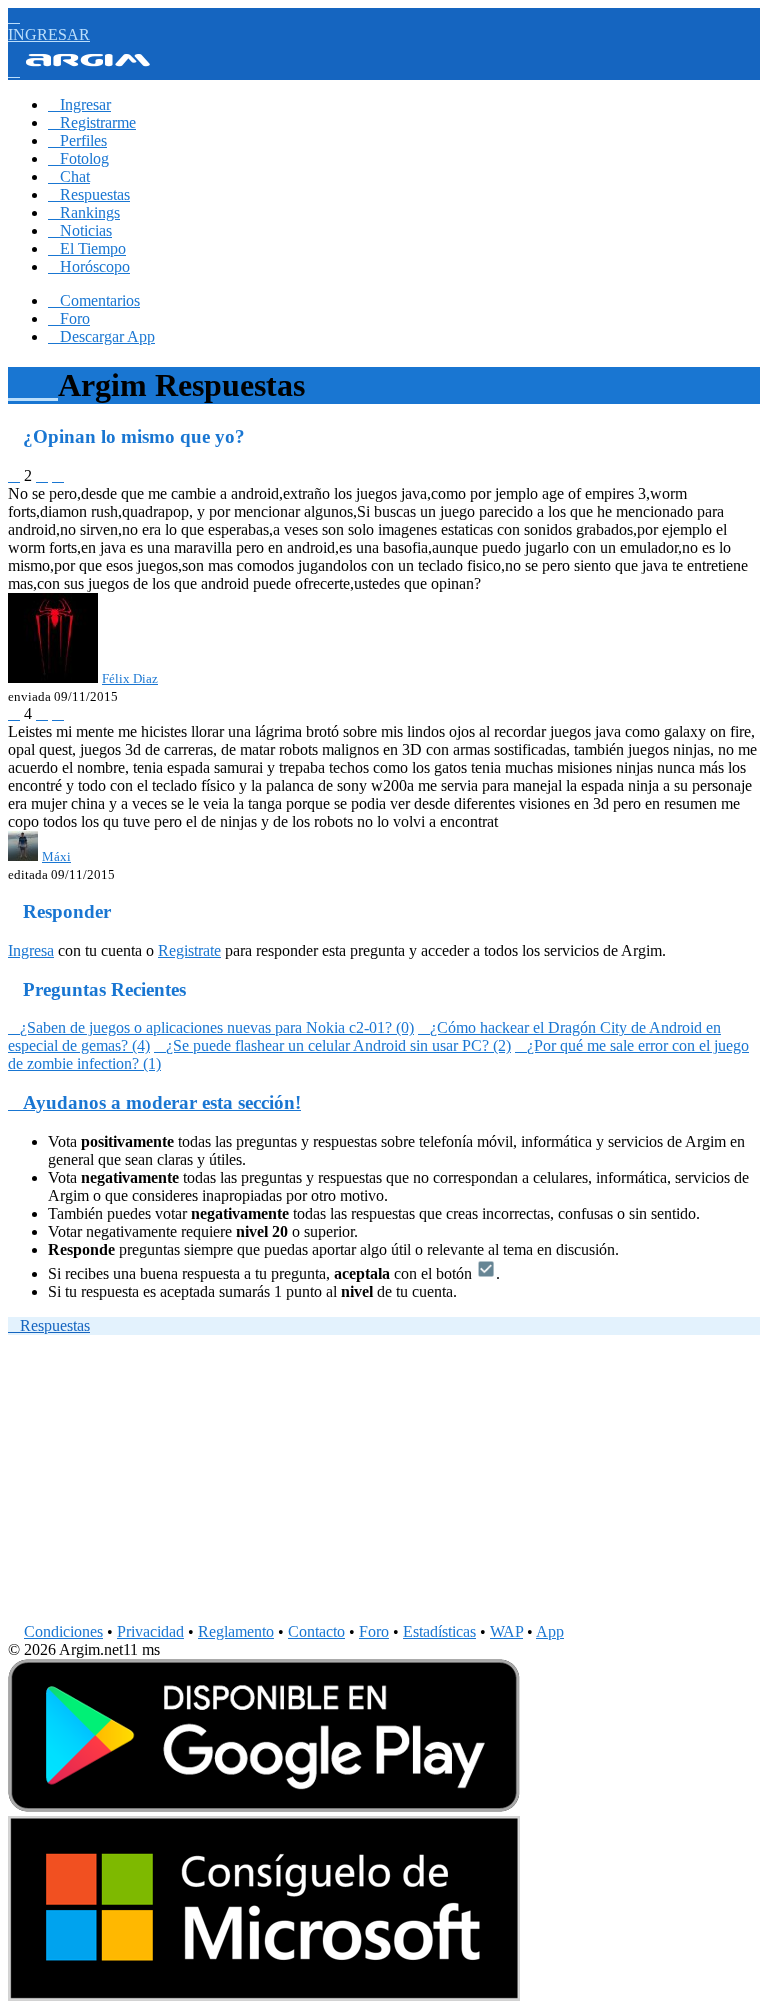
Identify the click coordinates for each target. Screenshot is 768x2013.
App (550, 1631)
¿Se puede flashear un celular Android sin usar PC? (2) (332, 1045)
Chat (69, 176)
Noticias (80, 230)
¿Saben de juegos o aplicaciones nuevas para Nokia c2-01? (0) (211, 1027)
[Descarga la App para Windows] (264, 1995)
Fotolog (78, 158)
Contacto (316, 1631)
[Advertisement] (384, 1483)
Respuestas (89, 194)
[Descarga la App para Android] (264, 1806)
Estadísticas (439, 1631)
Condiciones (63, 1631)
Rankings (84, 212)
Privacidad (150, 1631)
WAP (506, 1631)
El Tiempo (87, 248)
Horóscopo (89, 266)
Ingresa (31, 950)
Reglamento (236, 1631)
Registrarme (92, 122)
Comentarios (94, 300)
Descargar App (101, 336)
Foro (69, 318)
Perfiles (77, 140)
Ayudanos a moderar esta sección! (154, 1102)
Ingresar (79, 104)
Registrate (189, 950)
